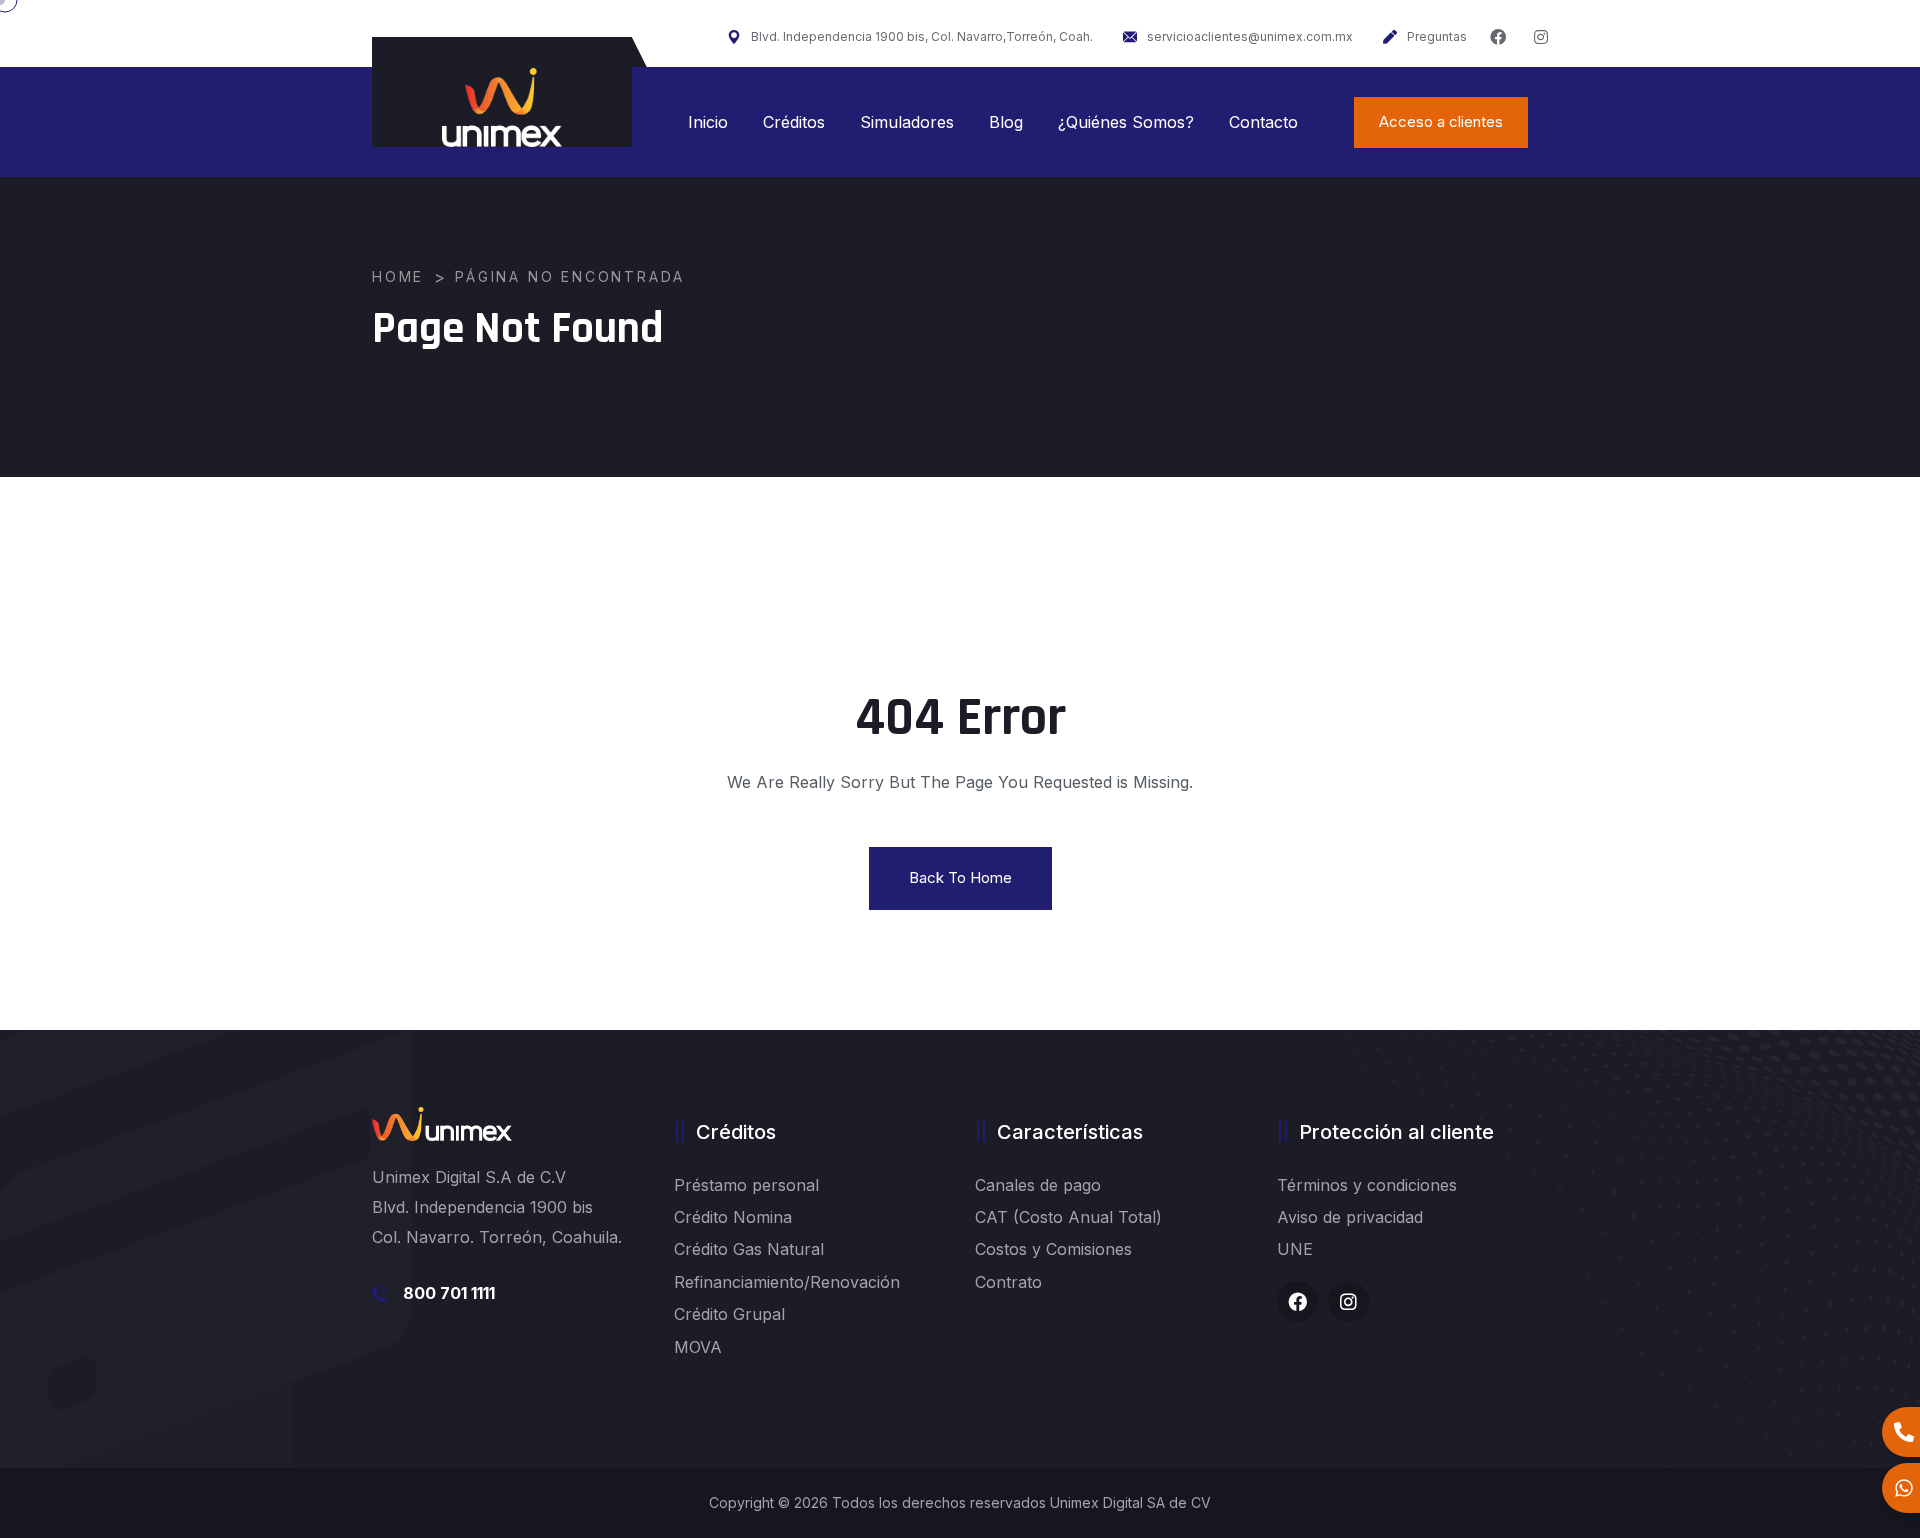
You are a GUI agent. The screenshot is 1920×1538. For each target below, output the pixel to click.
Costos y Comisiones (1053, 1249)
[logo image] (502, 107)
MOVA (698, 1347)
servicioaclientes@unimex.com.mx (1250, 36)
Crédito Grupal (729, 1314)
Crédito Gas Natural (749, 1249)
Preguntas (1437, 36)
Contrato (1008, 1282)
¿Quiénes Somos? (1126, 122)
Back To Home (960, 877)
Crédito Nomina (733, 1217)
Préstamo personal (746, 1185)
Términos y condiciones (1367, 1185)
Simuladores (907, 122)
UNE (1295, 1249)
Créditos (794, 122)
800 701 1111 (449, 1293)
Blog (1006, 122)
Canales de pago (1038, 1185)
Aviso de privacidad (1350, 1217)
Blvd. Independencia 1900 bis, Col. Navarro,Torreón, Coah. (922, 36)
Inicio (708, 122)
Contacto (1263, 122)
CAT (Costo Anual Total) (1068, 1217)
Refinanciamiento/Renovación (787, 1282)
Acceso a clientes (1441, 121)
